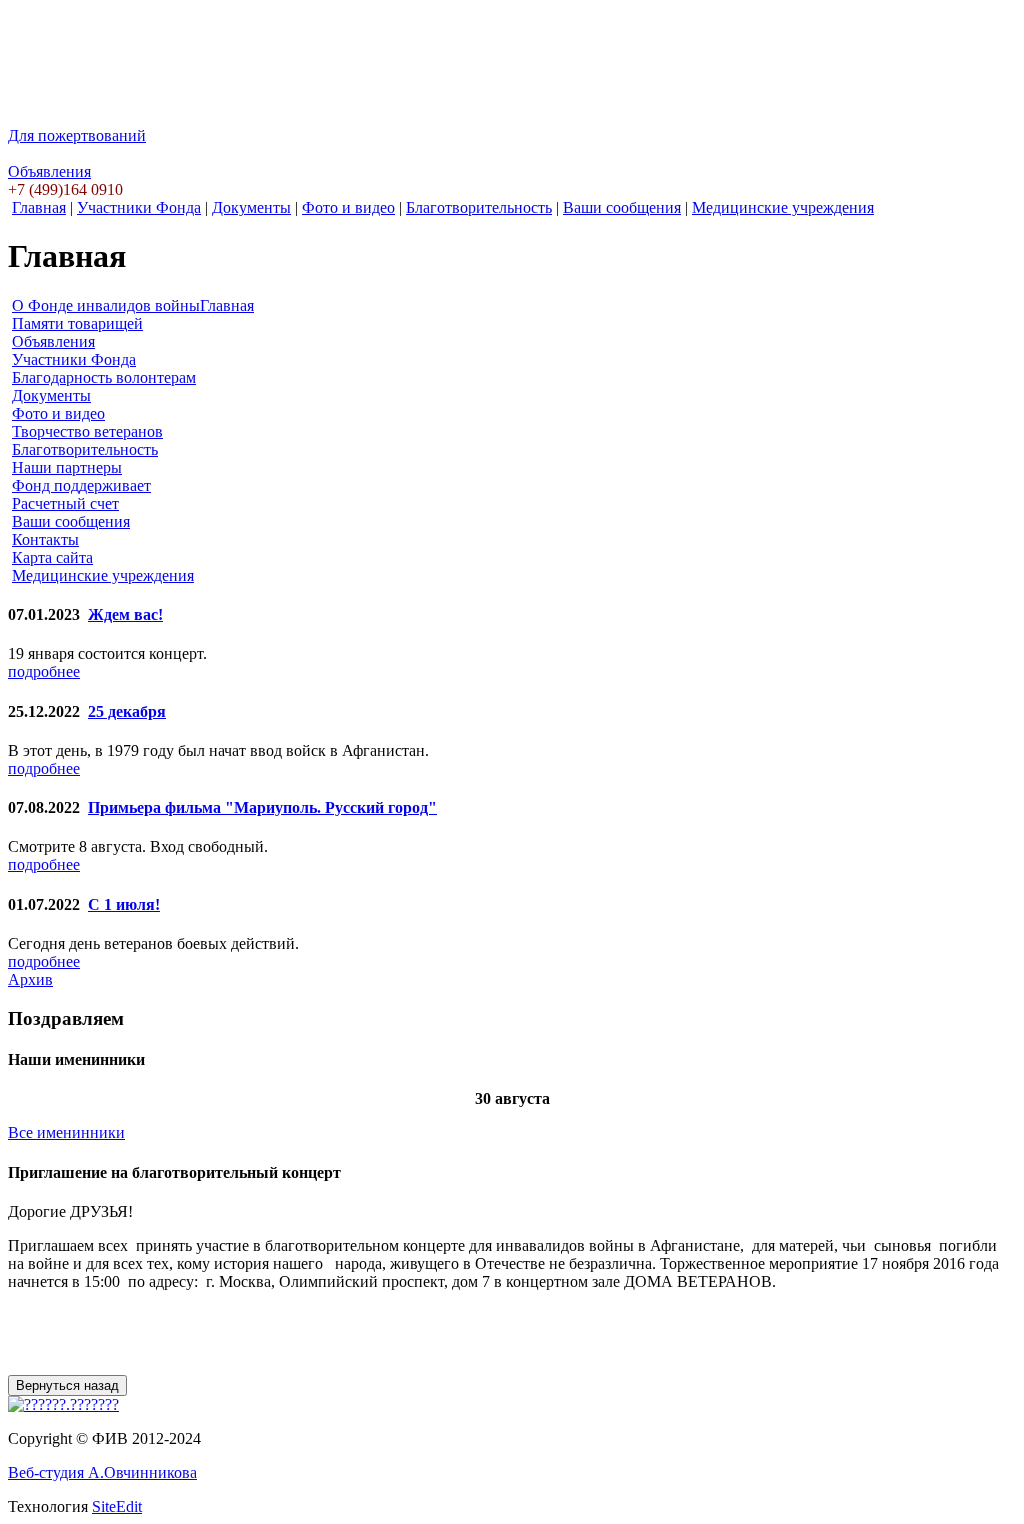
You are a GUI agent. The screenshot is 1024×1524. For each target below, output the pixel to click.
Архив (30, 979)
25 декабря (127, 711)
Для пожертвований (77, 135)
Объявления (49, 171)
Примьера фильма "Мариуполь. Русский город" (262, 807)
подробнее (44, 671)
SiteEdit (117, 1506)
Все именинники (66, 1132)
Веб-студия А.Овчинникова (102, 1472)
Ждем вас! (125, 614)
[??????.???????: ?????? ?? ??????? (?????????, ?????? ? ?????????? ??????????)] (63, 1405)
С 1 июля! (124, 904)
